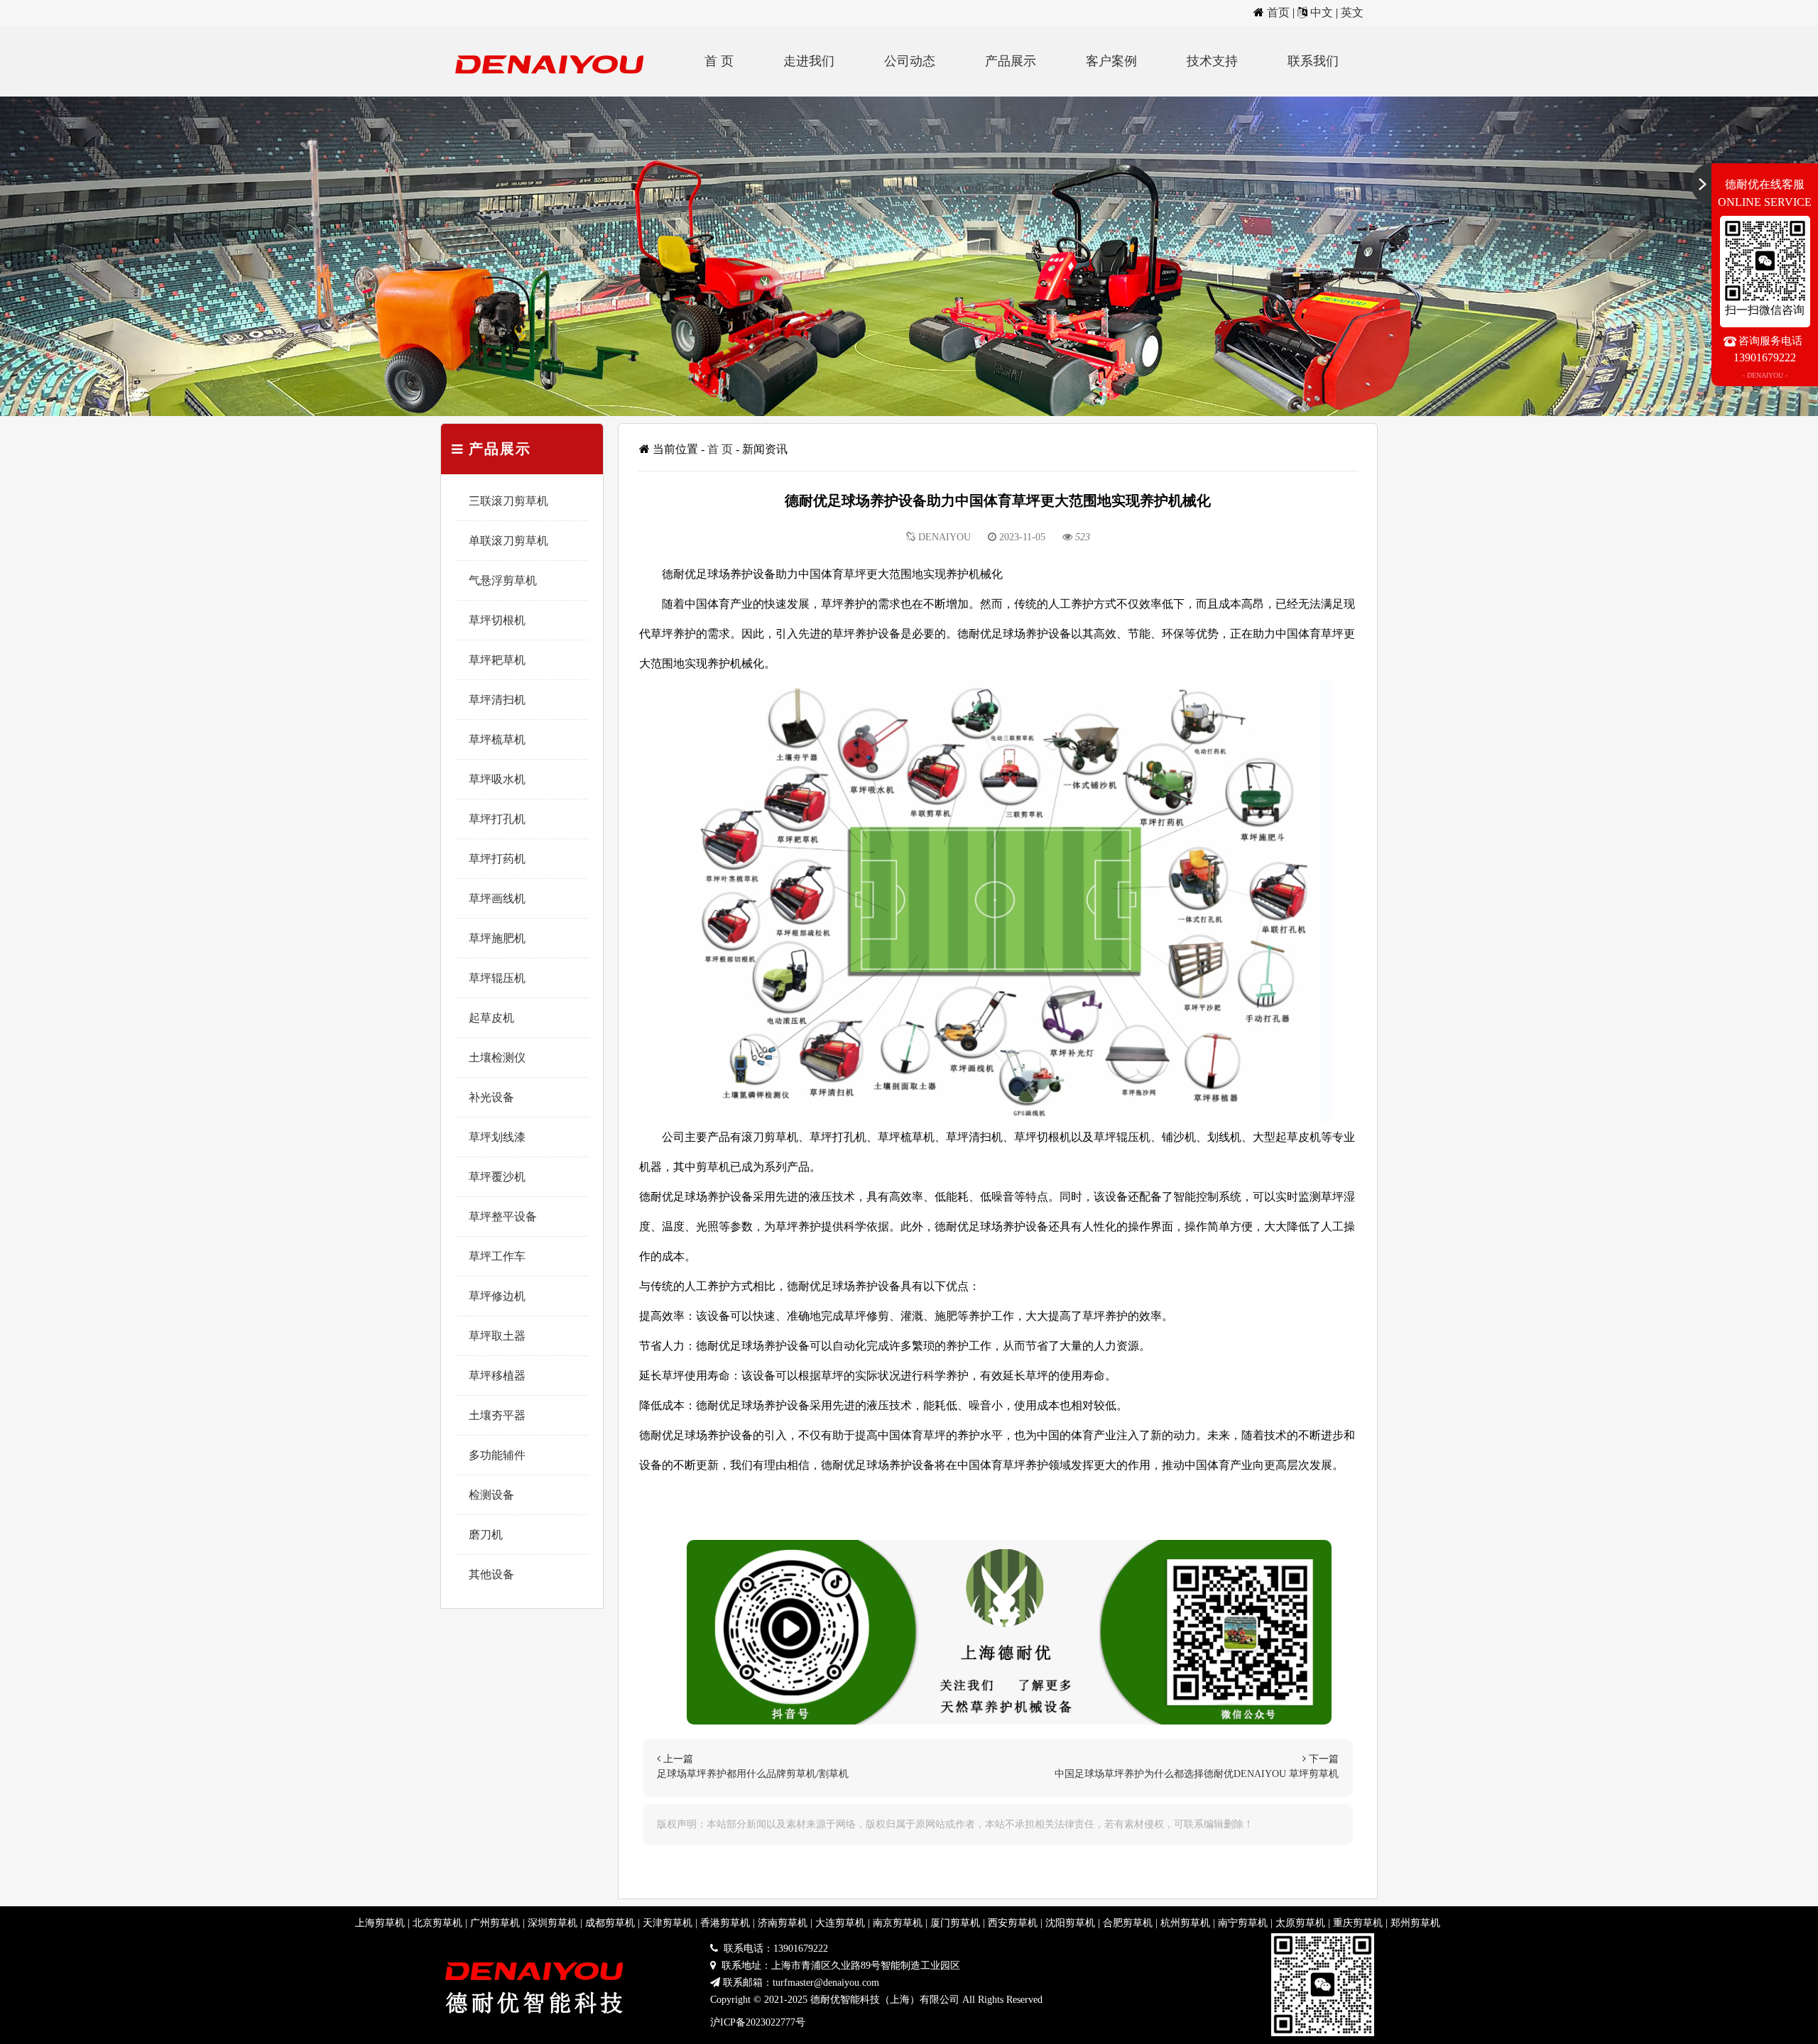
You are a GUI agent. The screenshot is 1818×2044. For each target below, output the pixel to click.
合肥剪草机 (1128, 1923)
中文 (1322, 12)
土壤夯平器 (497, 1415)
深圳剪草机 (553, 1923)
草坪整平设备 (503, 1217)
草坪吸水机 (497, 779)
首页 (1278, 12)
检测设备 (491, 1495)
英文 (1352, 12)
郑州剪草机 (1415, 1923)
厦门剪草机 (955, 1923)
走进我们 (809, 61)
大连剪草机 (840, 1923)
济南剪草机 (783, 1923)
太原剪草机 (1300, 1923)
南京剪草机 (898, 1923)
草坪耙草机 (497, 660)
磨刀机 (486, 1535)
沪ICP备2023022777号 (758, 2022)
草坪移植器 (497, 1376)
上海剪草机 (380, 1923)
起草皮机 (491, 1018)
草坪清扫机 (497, 700)
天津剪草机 (668, 1923)
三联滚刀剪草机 (508, 501)
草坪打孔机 (497, 819)
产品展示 (1011, 61)
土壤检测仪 (497, 1057)
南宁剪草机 (1243, 1923)
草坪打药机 (497, 859)
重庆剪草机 (1358, 1923)
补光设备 (491, 1097)
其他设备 (491, 1574)
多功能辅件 (497, 1455)
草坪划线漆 (497, 1137)
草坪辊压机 (497, 978)
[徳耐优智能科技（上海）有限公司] (554, 93)
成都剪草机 (610, 1923)
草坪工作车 (497, 1256)
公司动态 (910, 61)
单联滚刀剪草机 (508, 541)
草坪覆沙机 (497, 1177)
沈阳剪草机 (1070, 1923)
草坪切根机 (497, 620)
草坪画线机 (497, 898)
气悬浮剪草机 (503, 580)
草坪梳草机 (497, 739)
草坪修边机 (497, 1296)
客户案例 (1111, 61)
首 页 (719, 61)
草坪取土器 (497, 1336)
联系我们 (1313, 61)
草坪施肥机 (497, 938)
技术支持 (1212, 61)
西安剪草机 (1013, 1923)
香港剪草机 (725, 1923)
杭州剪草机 (1185, 1923)
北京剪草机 (437, 1923)
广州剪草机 (495, 1923)
